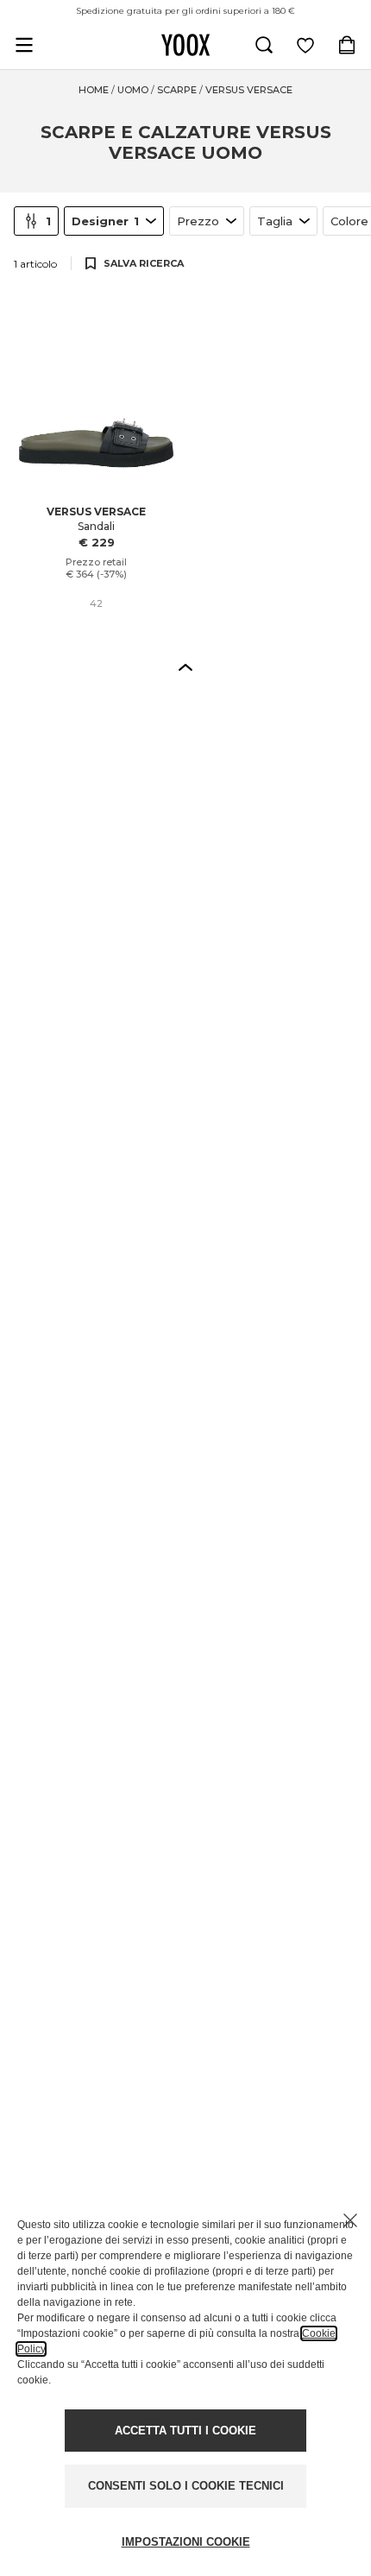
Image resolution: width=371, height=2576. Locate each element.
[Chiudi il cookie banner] (350, 2220)
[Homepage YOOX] (185, 45)
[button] (185, 666)
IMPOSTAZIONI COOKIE (186, 2542)
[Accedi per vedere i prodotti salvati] (305, 45)
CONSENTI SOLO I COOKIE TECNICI (186, 2486)
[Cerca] (264, 45)
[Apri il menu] (24, 45)
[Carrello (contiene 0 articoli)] (347, 45)
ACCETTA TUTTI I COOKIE (185, 2431)
